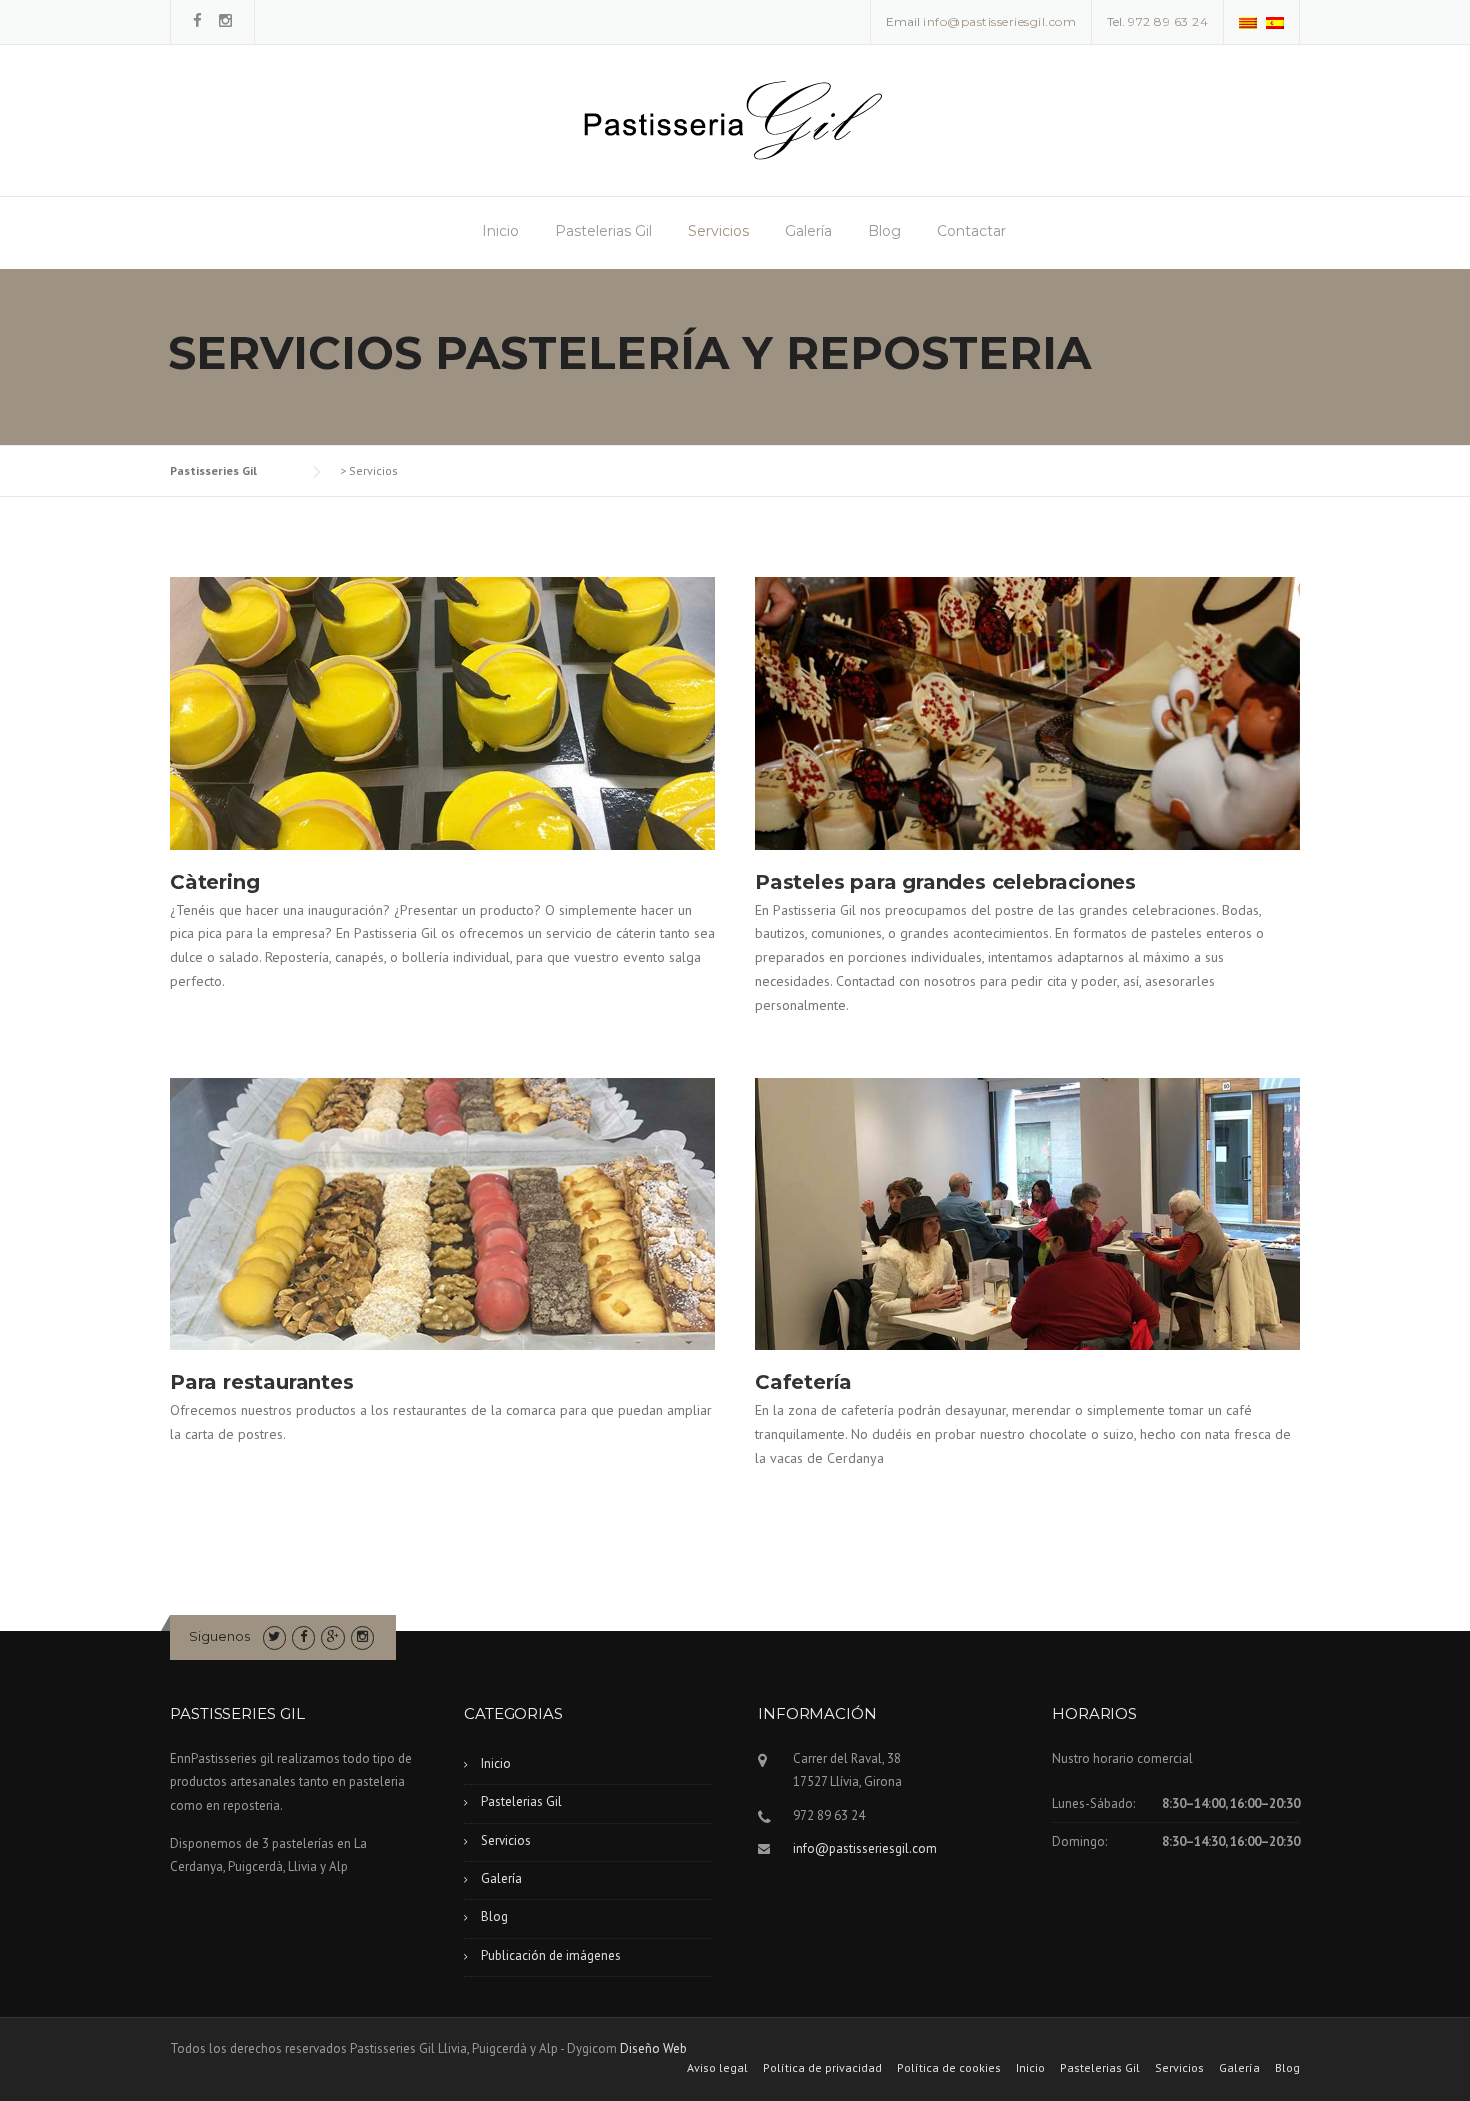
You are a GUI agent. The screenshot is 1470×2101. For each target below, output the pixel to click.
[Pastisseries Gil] (733, 119)
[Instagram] (225, 20)
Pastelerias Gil (603, 231)
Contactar (971, 231)
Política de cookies (949, 2068)
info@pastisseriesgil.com (865, 1848)
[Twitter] (274, 1636)
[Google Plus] (332, 1636)
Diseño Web (653, 2048)
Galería (808, 231)
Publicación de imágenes (551, 1955)
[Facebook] (197, 20)
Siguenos (219, 1636)
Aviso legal (717, 2068)
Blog (884, 231)
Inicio (500, 231)
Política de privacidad (822, 2068)
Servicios (718, 231)
